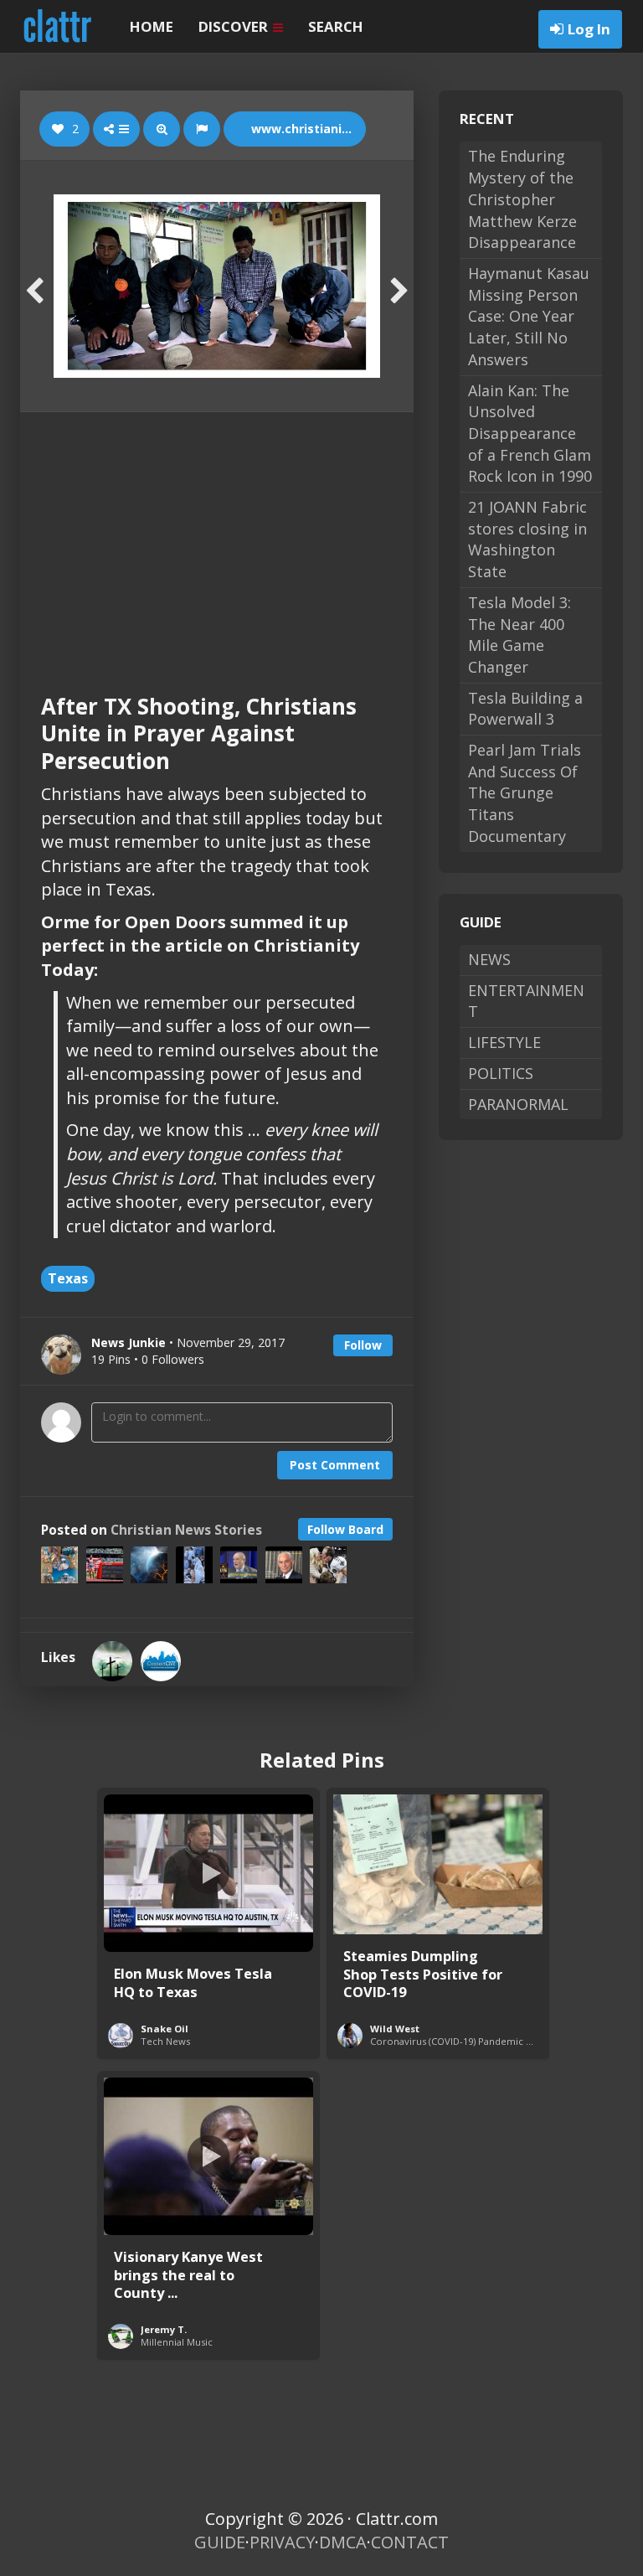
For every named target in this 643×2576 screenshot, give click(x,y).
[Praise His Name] (112, 1661)
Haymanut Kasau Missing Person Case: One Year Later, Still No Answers (529, 316)
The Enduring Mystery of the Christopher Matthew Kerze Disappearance (522, 199)
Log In (589, 29)
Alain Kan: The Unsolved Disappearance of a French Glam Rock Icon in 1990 (530, 434)
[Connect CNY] (161, 1661)
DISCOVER (235, 26)
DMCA (343, 2542)
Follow (363, 1345)
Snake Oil (165, 2029)
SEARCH (336, 26)
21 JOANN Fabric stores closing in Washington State (527, 539)
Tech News (165, 2041)
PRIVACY (282, 2542)
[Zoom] (162, 129)
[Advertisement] (217, 538)
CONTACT (410, 2542)
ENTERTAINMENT (526, 1001)
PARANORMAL (518, 1104)
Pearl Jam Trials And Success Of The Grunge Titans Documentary (525, 793)
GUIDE (220, 2542)
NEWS (489, 959)
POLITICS (501, 1073)
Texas (68, 1278)
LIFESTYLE (504, 1042)
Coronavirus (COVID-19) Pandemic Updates (466, 2041)
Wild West (395, 2029)
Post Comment (335, 1465)
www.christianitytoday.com (307, 129)
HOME (152, 26)
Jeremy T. (164, 2329)
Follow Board (345, 1529)
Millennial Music (177, 2342)
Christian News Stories (186, 1530)
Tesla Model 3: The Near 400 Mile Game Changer (520, 635)
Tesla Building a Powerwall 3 (525, 709)
